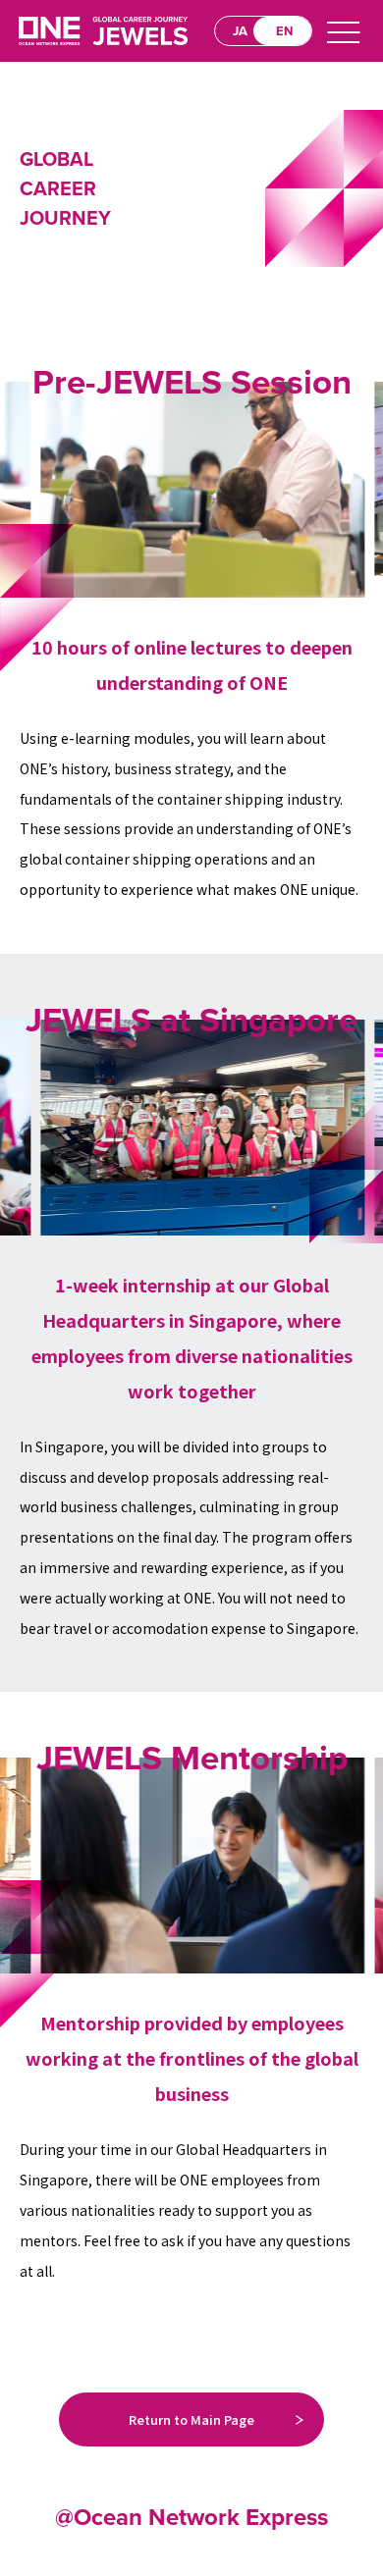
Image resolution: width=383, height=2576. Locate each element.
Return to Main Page (191, 2419)
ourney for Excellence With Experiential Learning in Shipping (103, 31)
